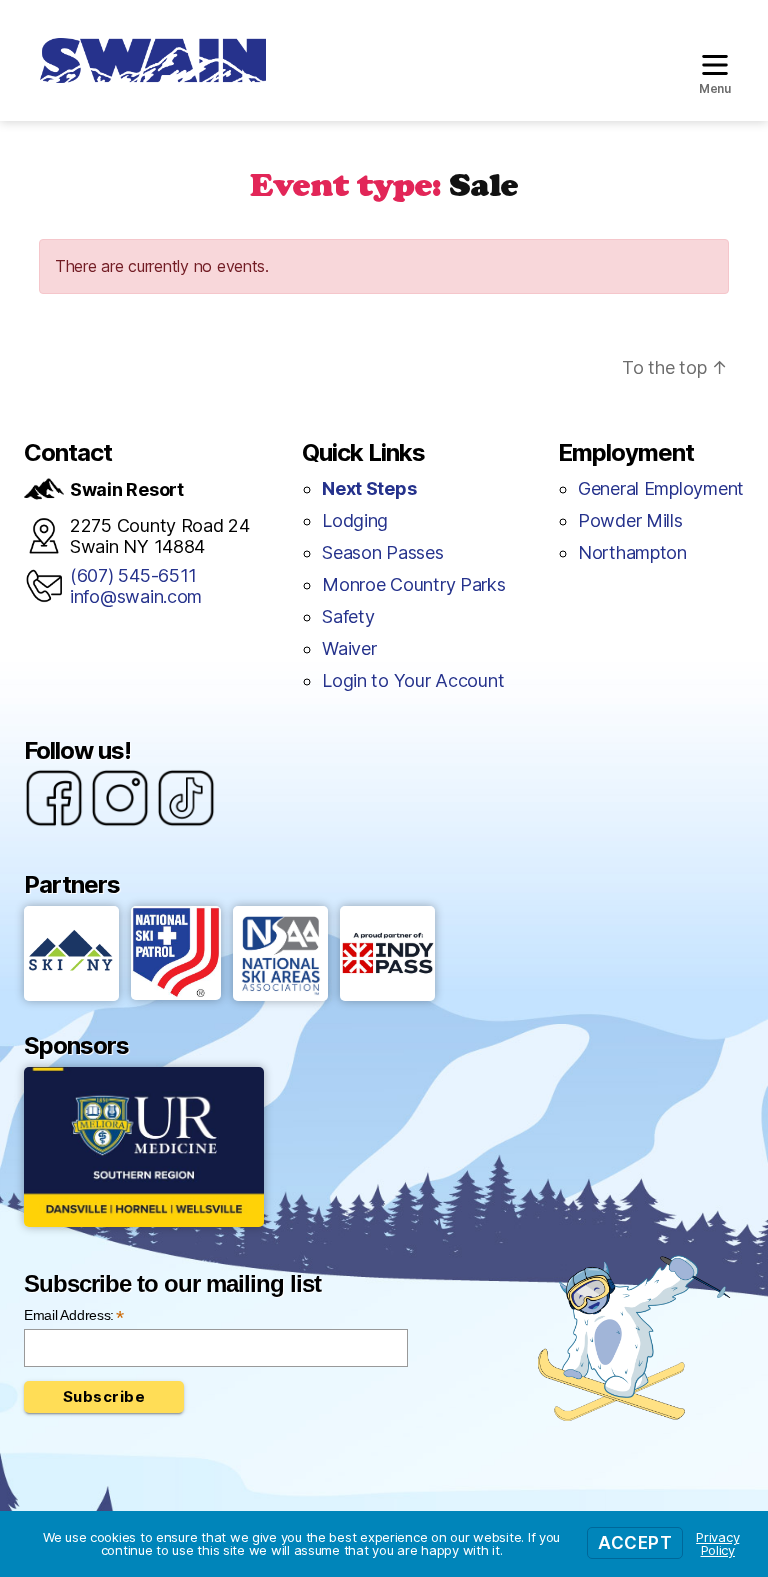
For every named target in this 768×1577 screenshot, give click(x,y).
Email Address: (74, 1316)
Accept (635, 1543)
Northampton (632, 552)
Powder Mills (630, 520)
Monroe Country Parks (414, 584)
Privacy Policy (717, 1543)
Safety (348, 616)
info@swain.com (136, 596)
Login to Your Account (413, 680)
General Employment (661, 488)
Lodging (355, 520)
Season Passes (383, 552)
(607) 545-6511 (133, 575)
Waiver (349, 648)
